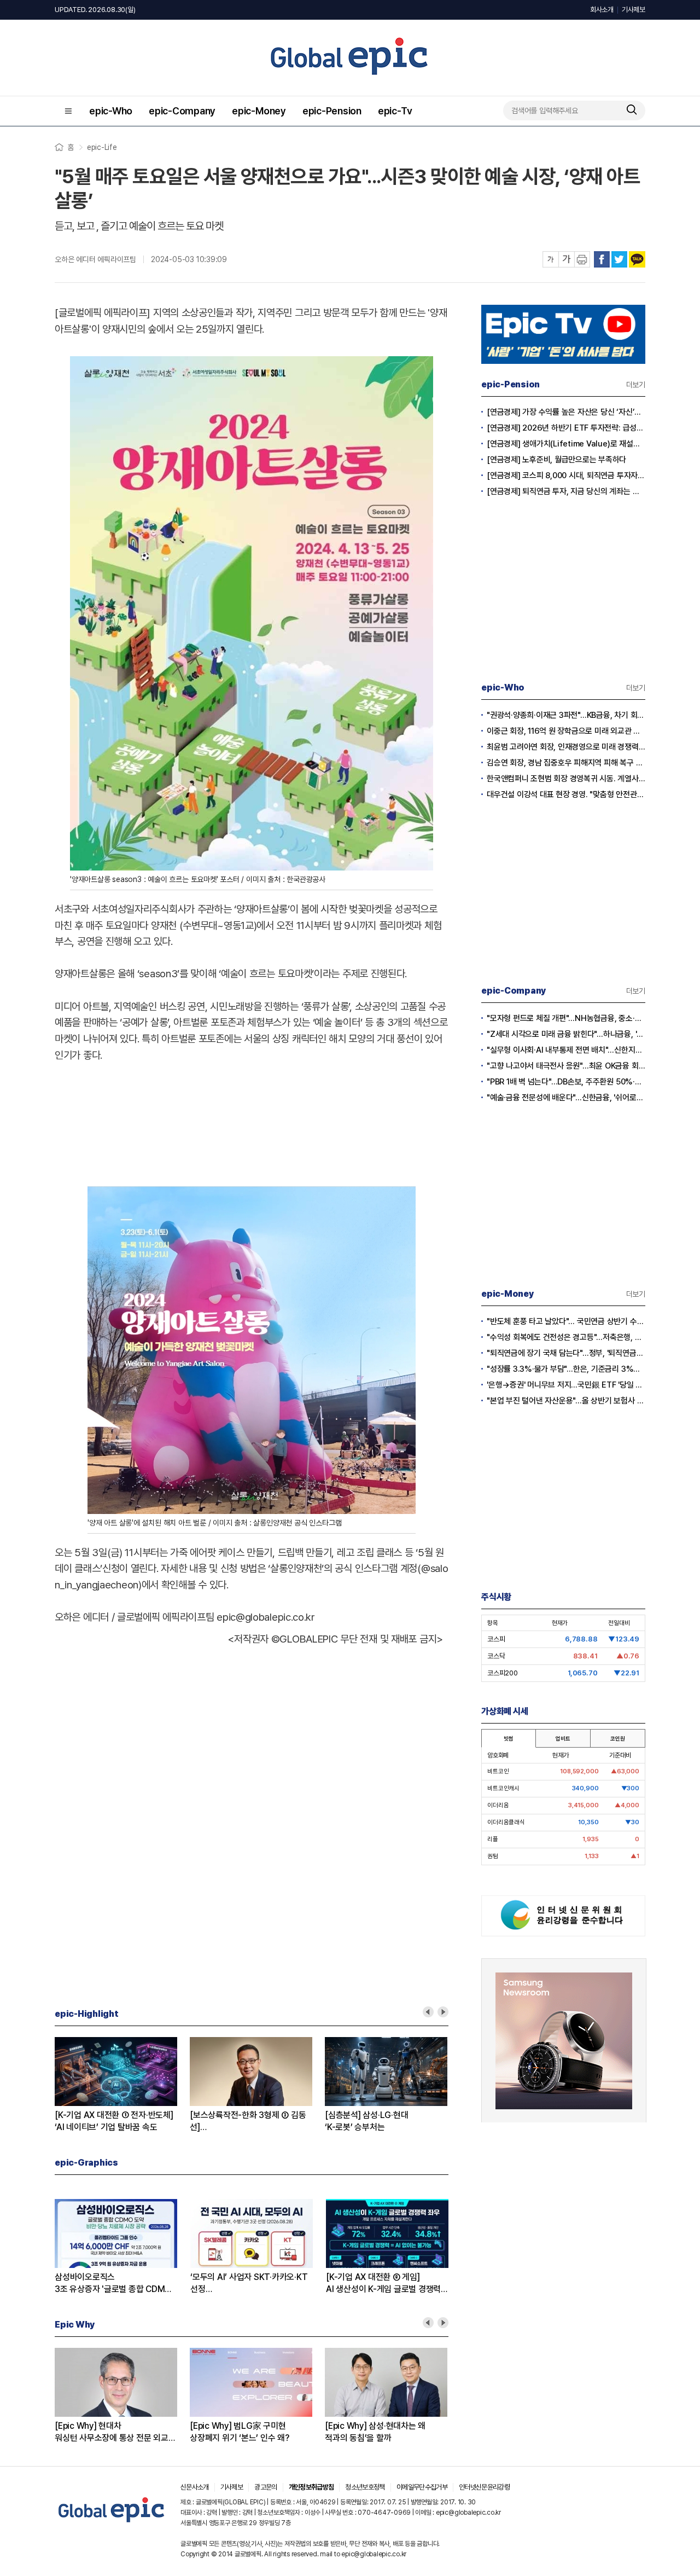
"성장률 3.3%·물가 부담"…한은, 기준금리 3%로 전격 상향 (566, 1369)
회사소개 (602, 10)
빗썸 (509, 1738)
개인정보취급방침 (311, 2487)
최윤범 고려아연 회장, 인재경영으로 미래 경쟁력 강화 (566, 747)
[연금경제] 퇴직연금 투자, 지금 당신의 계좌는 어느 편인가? (566, 491)
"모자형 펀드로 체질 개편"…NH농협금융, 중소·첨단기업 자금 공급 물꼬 (566, 1018)
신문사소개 (195, 2487)
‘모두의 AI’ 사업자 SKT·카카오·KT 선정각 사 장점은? (249, 2284)
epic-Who (111, 111)
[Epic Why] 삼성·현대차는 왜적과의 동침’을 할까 (276, 2432)
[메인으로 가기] (112, 2523)
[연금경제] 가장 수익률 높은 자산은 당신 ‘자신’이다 (566, 412)
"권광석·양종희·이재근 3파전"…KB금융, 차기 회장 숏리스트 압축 (566, 715)
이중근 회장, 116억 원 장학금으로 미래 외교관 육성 (566, 731)
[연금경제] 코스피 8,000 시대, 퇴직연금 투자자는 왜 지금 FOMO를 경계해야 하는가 (566, 475)
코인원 (617, 1738)
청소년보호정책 (365, 2487)
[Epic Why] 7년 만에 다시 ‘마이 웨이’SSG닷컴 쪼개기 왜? (420, 2432)
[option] (158, 2085)
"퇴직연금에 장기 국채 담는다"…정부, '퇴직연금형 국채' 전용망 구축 (566, 1353)
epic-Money (259, 111)
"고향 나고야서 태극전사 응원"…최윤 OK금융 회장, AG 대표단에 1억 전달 (566, 1066)
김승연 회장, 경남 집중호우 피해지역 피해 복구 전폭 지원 (566, 763)
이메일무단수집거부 (422, 2487)
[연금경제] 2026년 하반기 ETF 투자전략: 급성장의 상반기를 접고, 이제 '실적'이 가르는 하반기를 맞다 (566, 428)
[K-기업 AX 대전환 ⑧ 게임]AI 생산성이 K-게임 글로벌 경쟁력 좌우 (383, 2284)
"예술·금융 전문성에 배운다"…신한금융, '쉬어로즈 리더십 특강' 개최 (566, 1098)
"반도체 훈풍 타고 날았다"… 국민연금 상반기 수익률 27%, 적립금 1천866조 (566, 1321)
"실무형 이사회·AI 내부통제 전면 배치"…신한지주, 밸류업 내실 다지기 (566, 1050)
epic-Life (102, 147)
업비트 (563, 1738)
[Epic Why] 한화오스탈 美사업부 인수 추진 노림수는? (418, 2122)
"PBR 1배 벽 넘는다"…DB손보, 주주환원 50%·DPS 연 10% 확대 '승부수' (566, 1082)
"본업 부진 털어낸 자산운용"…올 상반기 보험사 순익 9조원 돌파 (566, 1401)
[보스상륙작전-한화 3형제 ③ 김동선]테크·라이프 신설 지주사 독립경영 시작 (148, 2122)
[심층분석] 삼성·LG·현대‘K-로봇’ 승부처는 (267, 2121)
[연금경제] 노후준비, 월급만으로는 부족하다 (556, 460)
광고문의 (266, 2487)
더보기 (636, 385)
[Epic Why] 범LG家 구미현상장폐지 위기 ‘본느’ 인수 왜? (140, 2432)
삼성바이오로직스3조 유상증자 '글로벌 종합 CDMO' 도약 (114, 2284)
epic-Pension (332, 111)
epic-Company (182, 111)
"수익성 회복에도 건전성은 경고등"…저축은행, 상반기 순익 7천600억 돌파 (566, 1337)
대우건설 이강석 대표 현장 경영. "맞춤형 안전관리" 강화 (566, 794)
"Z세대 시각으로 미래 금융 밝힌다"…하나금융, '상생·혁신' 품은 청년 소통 (566, 1034)
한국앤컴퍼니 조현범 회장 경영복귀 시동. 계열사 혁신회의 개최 (566, 779)
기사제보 (634, 10)
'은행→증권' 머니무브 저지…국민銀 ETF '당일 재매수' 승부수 (566, 1385)
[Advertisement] (252, 1121)
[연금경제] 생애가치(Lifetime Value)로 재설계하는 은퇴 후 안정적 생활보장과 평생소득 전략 (566, 444)
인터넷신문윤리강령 (484, 2487)
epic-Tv (395, 111)
